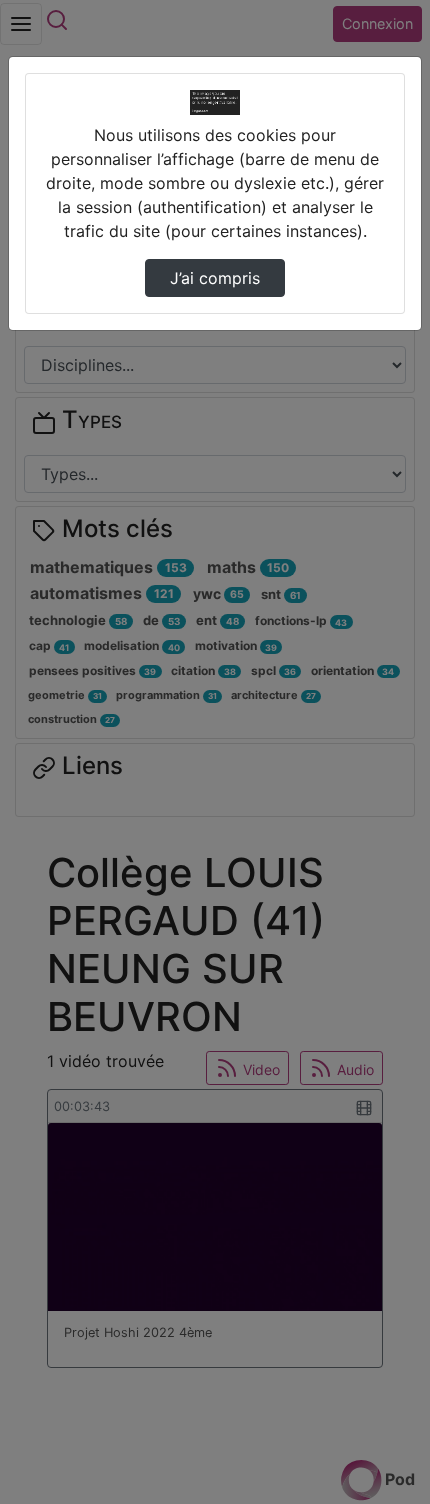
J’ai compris (215, 278)
